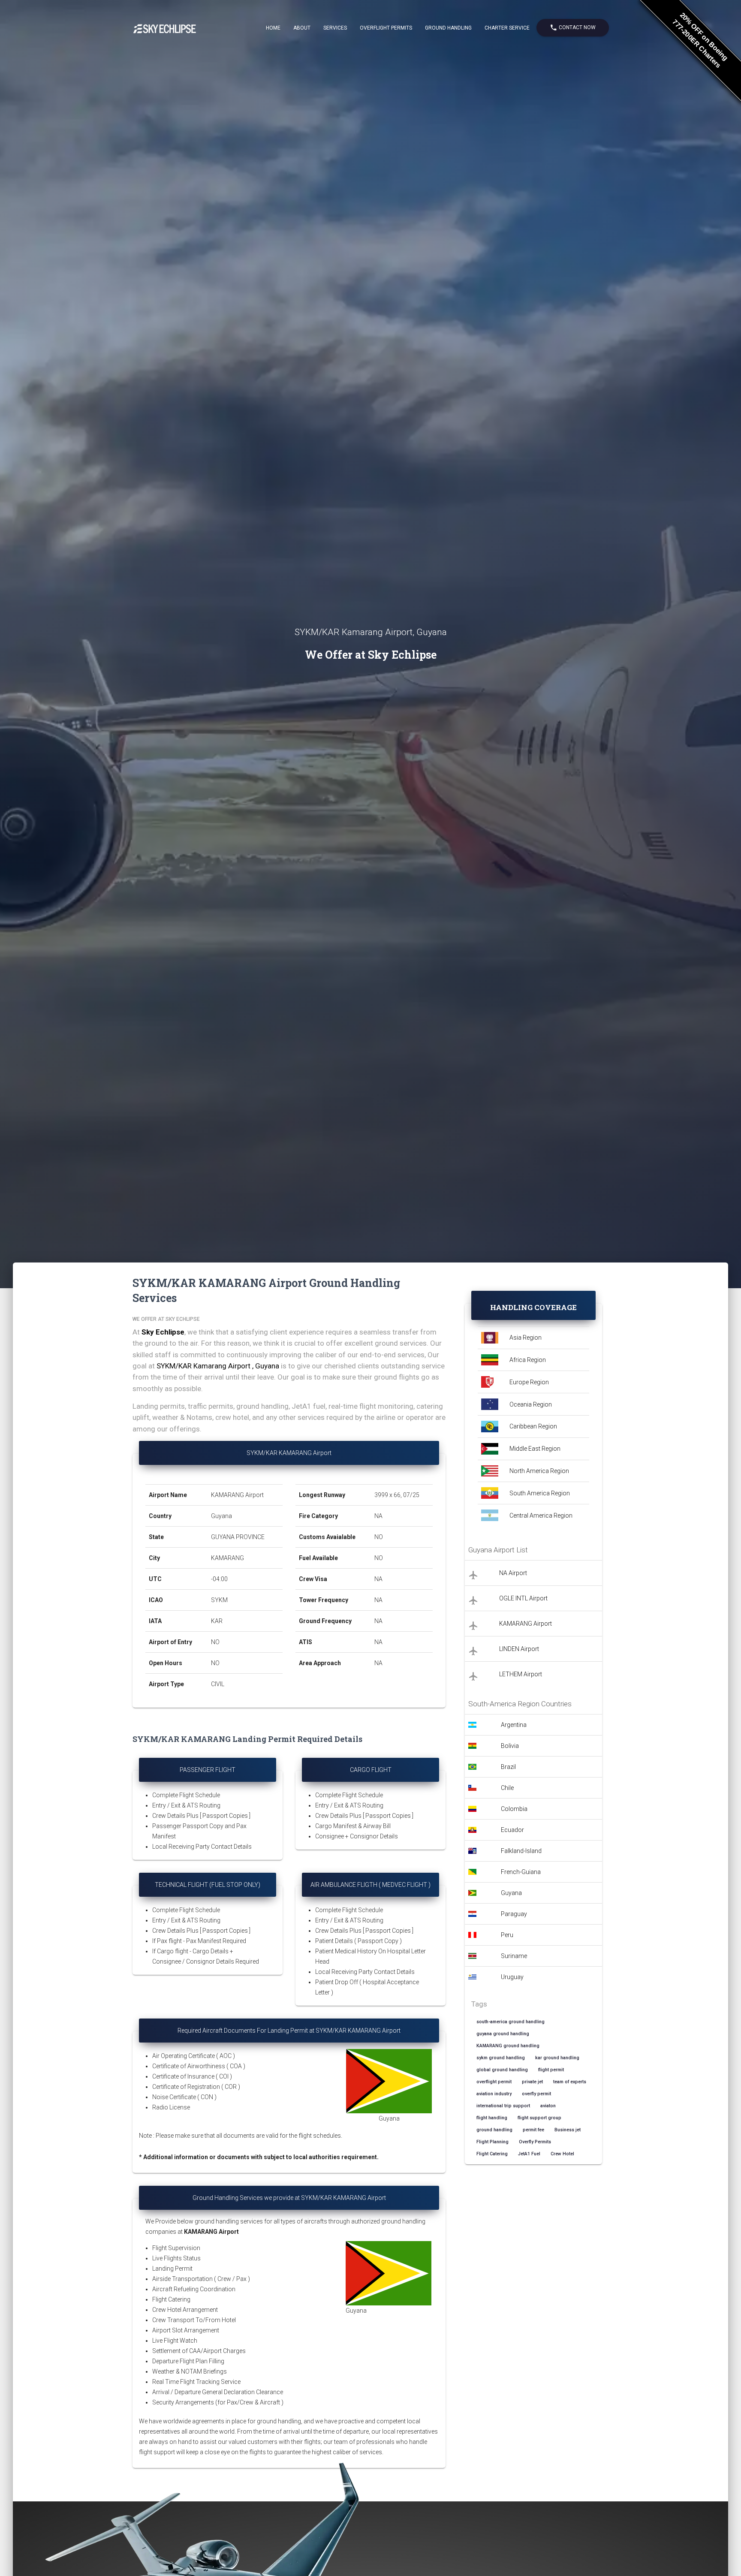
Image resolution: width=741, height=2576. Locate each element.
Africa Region (528, 1360)
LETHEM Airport (521, 1674)
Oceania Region (531, 1404)
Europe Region (529, 1382)
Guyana (511, 1893)
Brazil (508, 1767)
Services (335, 28)
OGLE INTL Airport (523, 1598)
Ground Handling (448, 28)
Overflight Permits (386, 28)
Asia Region (526, 1338)
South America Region (540, 1493)
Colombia (514, 1809)
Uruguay (512, 1977)
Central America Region (541, 1515)
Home (273, 28)
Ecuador (512, 1830)
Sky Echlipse (163, 1332)
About (302, 28)
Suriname (514, 1956)
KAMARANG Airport (526, 1624)
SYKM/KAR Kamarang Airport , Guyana (218, 1366)
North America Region (539, 1471)
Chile (507, 1788)
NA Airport (513, 1573)
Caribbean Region (533, 1426)
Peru (507, 1935)
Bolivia (510, 1746)
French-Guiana (521, 1872)
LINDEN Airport (519, 1649)
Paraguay (514, 1914)
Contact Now (573, 27)
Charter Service (507, 28)
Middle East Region (535, 1449)
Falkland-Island (521, 1851)
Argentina (514, 1725)
